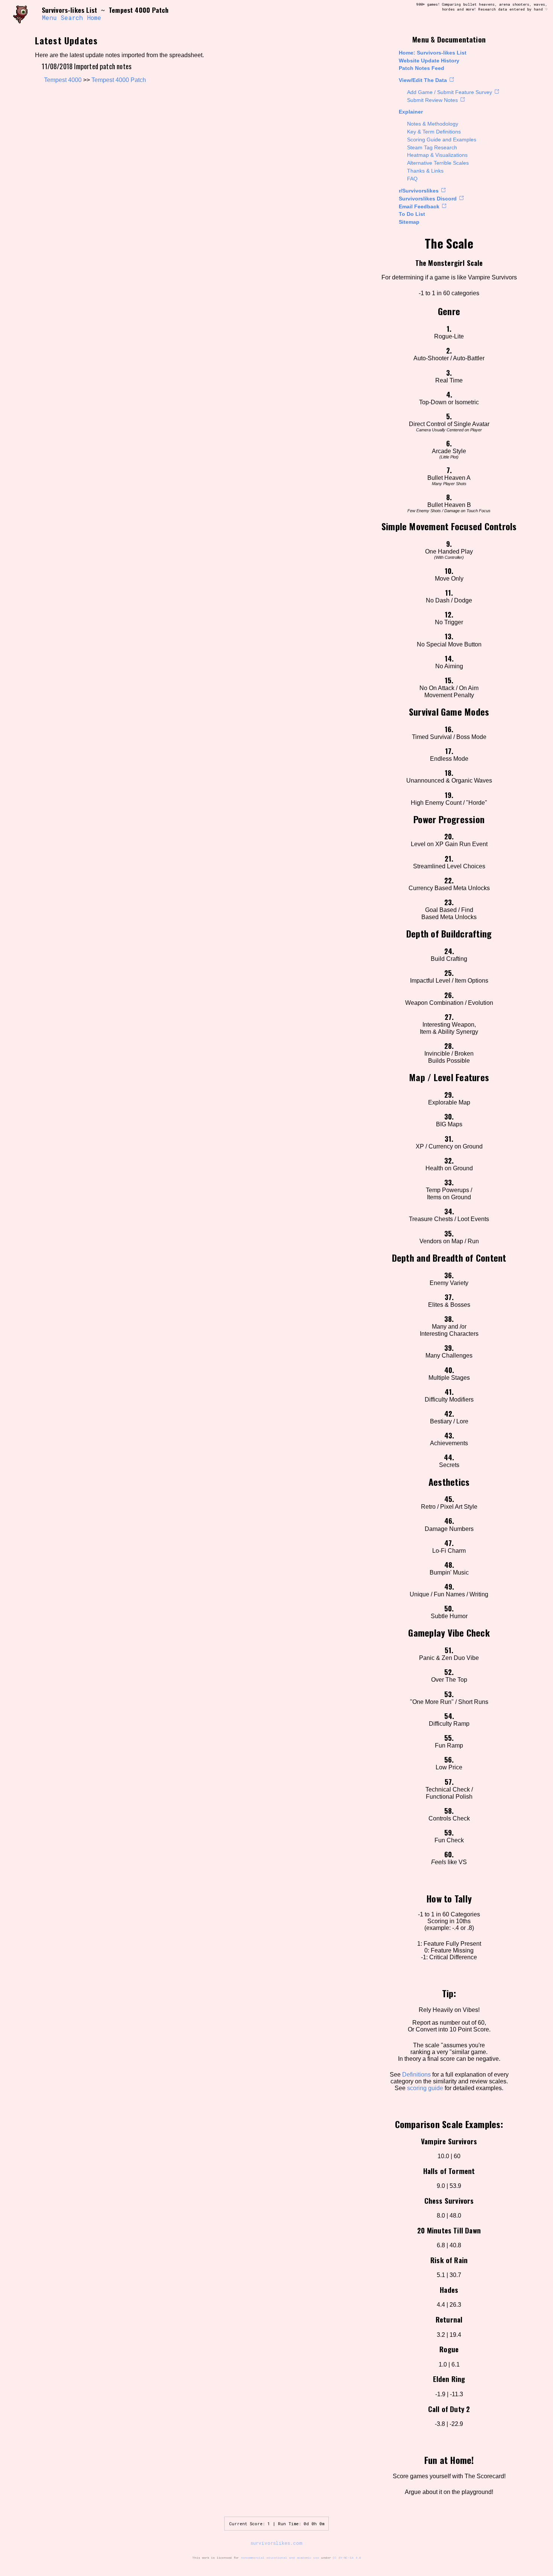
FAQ (412, 179)
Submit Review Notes (432, 100)
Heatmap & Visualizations (437, 155)
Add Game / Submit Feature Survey (450, 92)
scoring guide (425, 2088)
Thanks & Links (425, 171)
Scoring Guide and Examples (442, 140)
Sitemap (409, 222)
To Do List (412, 214)
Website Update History (429, 61)
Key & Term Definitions (434, 132)
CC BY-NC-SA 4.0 (347, 2558)
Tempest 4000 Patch (119, 80)
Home (94, 18)
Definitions (416, 2075)
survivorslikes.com (276, 2543)
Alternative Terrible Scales (438, 163)
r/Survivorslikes (419, 191)
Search (72, 18)
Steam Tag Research (432, 147)
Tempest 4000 (63, 80)
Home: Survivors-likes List (433, 53)
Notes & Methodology (433, 124)
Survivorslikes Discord (428, 199)
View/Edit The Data (423, 80)
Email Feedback (419, 206)
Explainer (411, 112)
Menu (49, 18)
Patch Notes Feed (422, 68)
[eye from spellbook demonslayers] (24, 14)
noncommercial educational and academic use (280, 2558)
